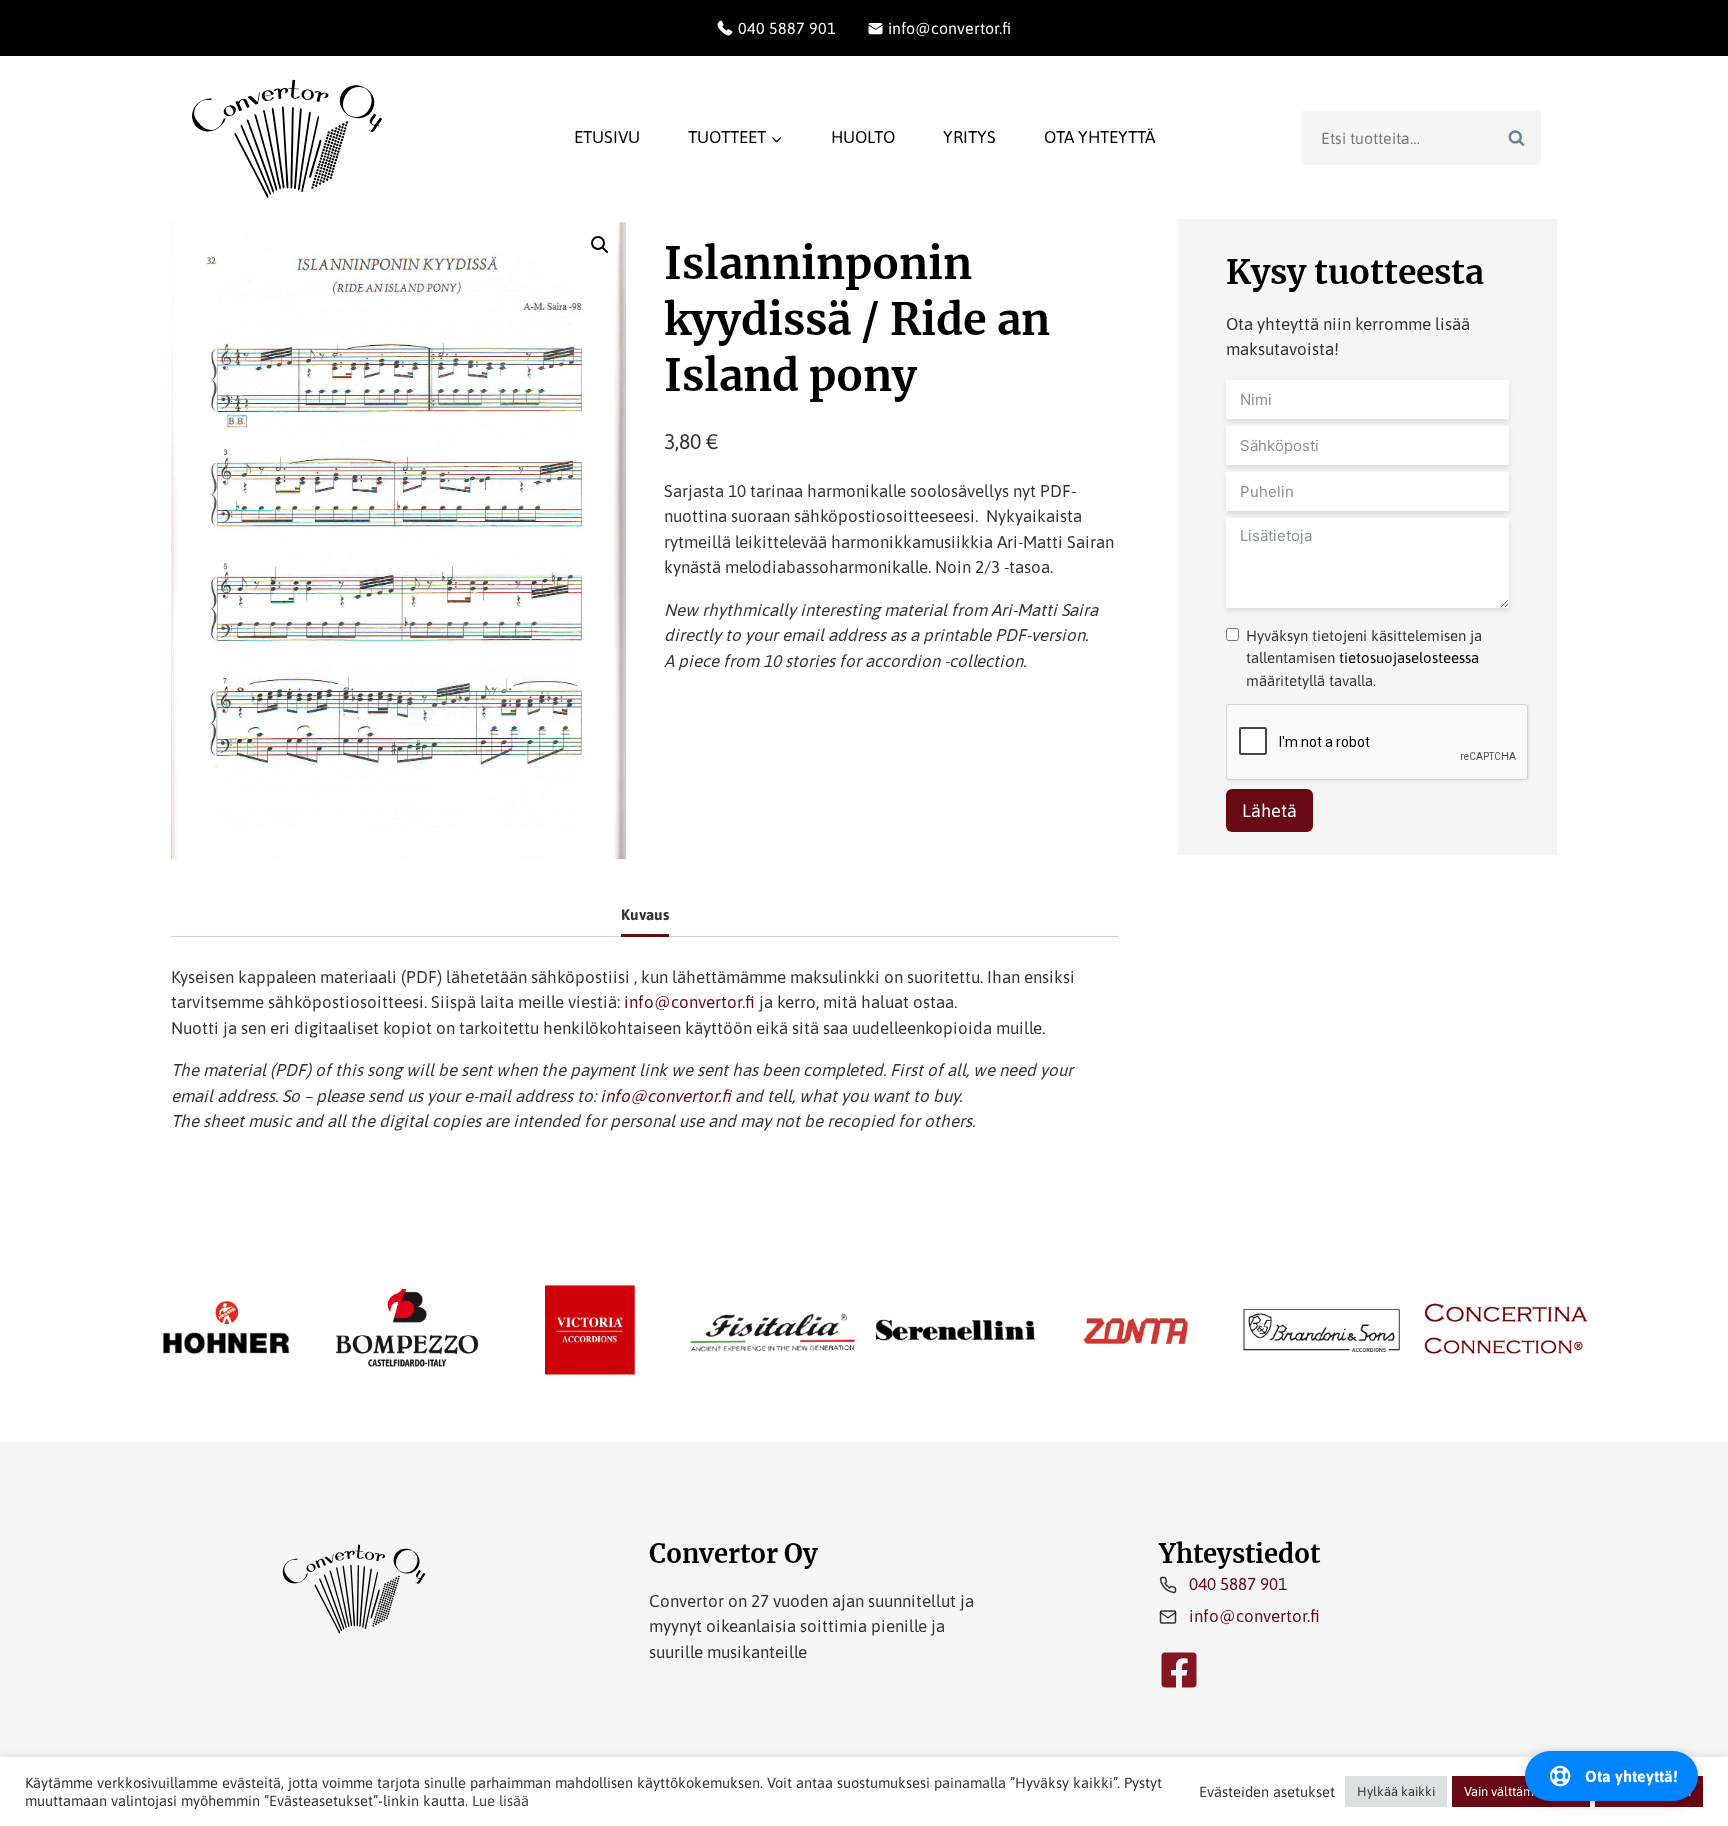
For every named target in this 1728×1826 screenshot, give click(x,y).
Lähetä (1269, 810)
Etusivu (607, 137)
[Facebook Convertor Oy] (1179, 1670)
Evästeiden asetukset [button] (1267, 1791)
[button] (600, 245)
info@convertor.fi (689, 1002)
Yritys (969, 137)
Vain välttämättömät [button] (1521, 1791)
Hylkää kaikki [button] (1396, 1791)
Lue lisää (500, 1800)
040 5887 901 (1238, 1584)
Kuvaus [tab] (645, 914)
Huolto (863, 137)
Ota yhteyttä (1099, 137)
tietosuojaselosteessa (1409, 657)
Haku (1522, 137)
